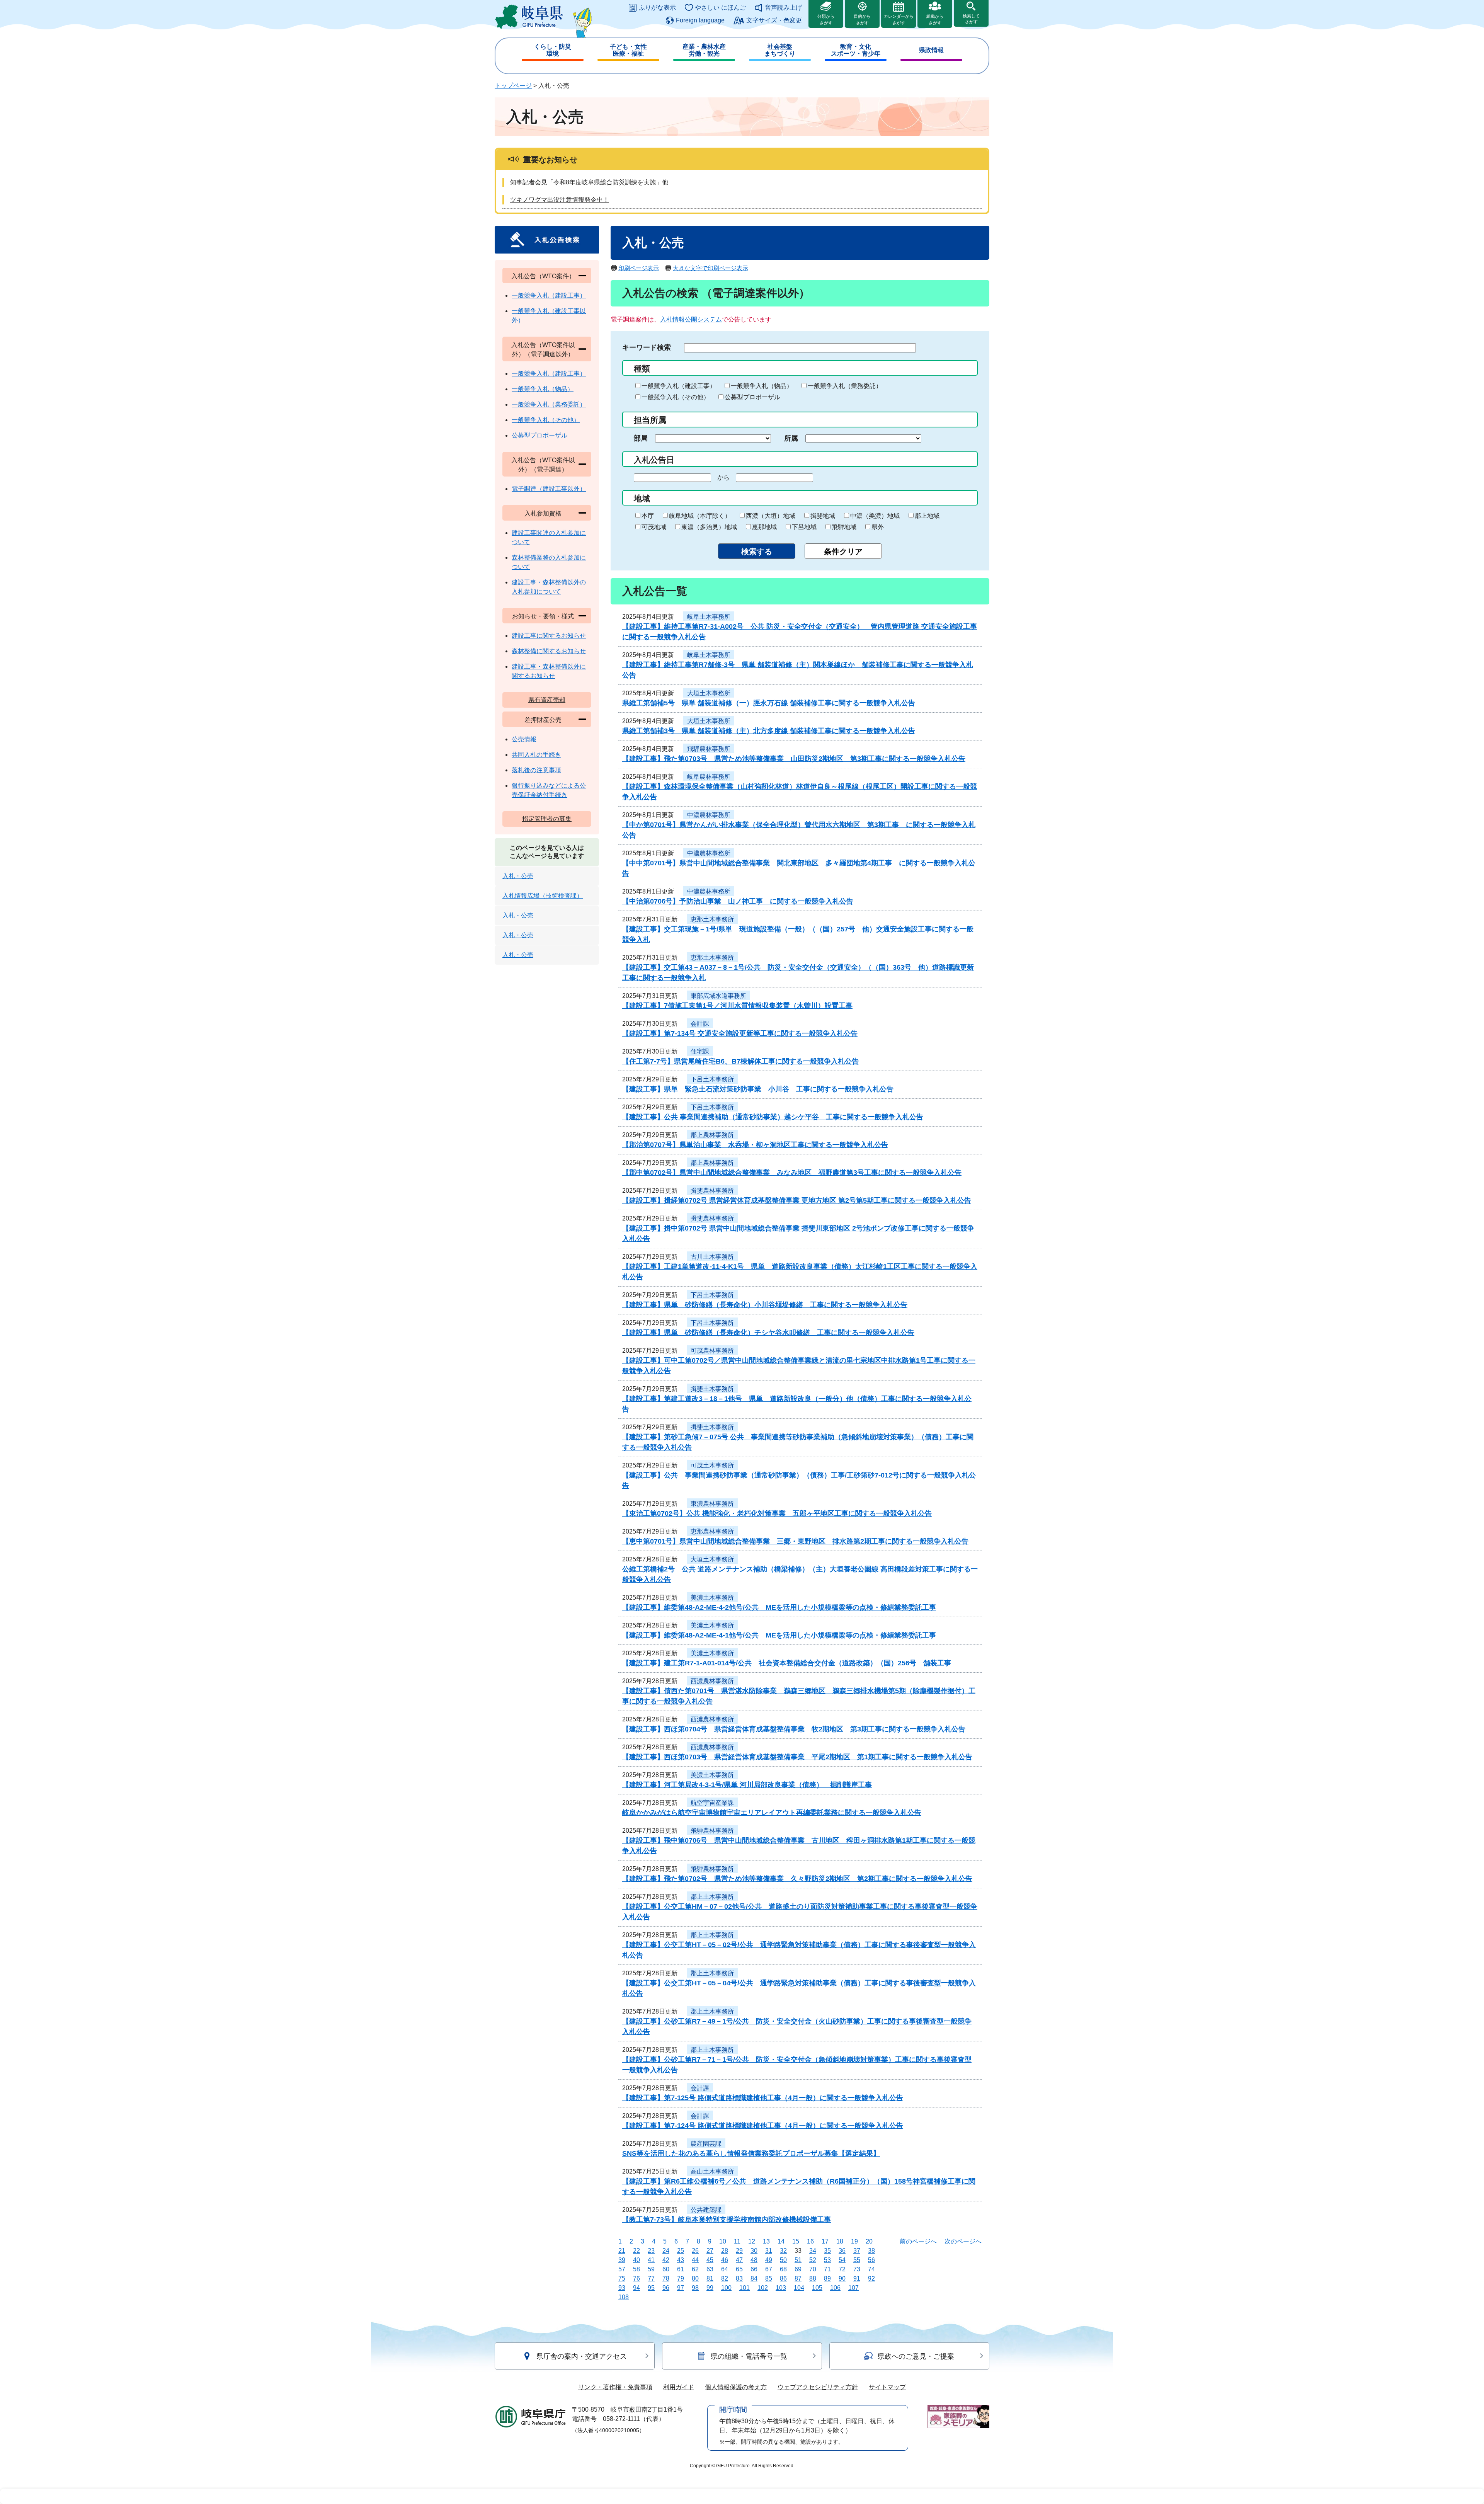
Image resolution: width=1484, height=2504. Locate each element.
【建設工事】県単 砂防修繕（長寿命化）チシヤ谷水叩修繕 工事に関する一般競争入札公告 (768, 1333)
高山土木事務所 (712, 2171)
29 (739, 2251)
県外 (878, 527)
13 (766, 2241)
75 (622, 2278)
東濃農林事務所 (712, 1504)
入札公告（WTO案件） (543, 276)
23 (651, 2251)
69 (798, 2269)
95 (651, 2288)
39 (622, 2260)
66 (754, 2269)
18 (840, 2241)
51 (798, 2260)
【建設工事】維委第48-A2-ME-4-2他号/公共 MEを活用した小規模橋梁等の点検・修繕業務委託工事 (779, 1607)
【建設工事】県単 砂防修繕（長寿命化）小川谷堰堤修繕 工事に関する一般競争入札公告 (765, 1305)
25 (681, 2251)
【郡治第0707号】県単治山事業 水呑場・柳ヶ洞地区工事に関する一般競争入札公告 (755, 1145)
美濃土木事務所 (712, 1598)
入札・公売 (518, 876)
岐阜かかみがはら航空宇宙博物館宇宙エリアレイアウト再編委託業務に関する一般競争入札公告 (772, 1813)
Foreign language (700, 20)
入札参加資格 (543, 513)
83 (739, 2278)
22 (636, 2251)
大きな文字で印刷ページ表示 (711, 268)
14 (781, 2241)
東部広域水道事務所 (718, 996)
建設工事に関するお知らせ (549, 636)
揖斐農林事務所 (712, 1191)
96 (666, 2288)
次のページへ (963, 2241)
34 (813, 2251)
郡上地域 (927, 516)
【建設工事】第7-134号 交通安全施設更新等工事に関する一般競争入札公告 (740, 1033)
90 (842, 2278)
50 (783, 2260)
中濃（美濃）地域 (875, 516)
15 (796, 2241)
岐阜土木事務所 (709, 617)
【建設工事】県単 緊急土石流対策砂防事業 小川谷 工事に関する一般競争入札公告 (758, 1089)
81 (710, 2278)
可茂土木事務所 (712, 1465)
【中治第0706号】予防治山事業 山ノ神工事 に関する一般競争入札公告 (738, 901)
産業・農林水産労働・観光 (704, 50)
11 (737, 2241)
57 (622, 2269)
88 (813, 2278)
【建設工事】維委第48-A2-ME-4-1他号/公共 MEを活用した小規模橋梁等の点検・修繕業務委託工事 (779, 1635)
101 (745, 2288)
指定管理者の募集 (547, 819)
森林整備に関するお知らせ (549, 651)
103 (781, 2288)
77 (651, 2278)
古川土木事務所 (712, 1257)
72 (842, 2269)
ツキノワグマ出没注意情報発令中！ (560, 200)
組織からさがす (935, 20)
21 (622, 2251)
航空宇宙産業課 (712, 1803)
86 (783, 2278)
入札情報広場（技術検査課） (543, 896)
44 (695, 2260)
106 (835, 2288)
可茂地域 (654, 527)
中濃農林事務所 (709, 815)
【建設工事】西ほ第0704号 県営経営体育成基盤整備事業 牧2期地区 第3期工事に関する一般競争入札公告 (794, 1729)
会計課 (700, 1024)
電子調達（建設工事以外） (549, 489)
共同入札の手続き (536, 755)
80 (695, 2278)
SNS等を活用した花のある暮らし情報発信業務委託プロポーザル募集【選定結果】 (751, 2153)
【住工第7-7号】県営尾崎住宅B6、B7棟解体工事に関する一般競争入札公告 (740, 1061)
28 (725, 2251)
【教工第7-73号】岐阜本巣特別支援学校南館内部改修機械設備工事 (727, 2220)
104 (799, 2288)
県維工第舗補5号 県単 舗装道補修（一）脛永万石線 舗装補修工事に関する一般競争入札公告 (769, 703)
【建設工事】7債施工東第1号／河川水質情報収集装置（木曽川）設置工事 (737, 1006)
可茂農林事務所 (712, 1351)
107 (853, 2288)
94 (636, 2288)
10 (723, 2241)
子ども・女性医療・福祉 (628, 50)
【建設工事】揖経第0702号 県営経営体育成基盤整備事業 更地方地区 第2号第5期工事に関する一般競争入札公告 (797, 1200)
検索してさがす (971, 19)
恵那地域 (764, 527)
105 (817, 2288)
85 (769, 2278)
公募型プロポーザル (752, 397)
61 (681, 2269)
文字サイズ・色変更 (774, 20)
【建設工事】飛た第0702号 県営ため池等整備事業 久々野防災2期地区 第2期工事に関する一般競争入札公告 (797, 1879)
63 (710, 2269)
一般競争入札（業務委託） (845, 386)
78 (666, 2278)
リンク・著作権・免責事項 (615, 2387)
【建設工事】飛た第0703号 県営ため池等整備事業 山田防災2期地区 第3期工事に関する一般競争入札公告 (794, 759)
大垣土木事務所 (709, 693)
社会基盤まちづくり (780, 50)
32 (783, 2251)
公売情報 (524, 739)
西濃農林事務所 (712, 1681)
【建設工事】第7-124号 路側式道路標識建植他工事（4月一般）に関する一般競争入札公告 (763, 2126)
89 (827, 2278)
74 (871, 2269)
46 (725, 2260)
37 (857, 2251)
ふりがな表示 (657, 8)
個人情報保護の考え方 (736, 2387)
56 (871, 2260)
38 (871, 2251)
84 (754, 2278)
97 (681, 2288)
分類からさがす (826, 20)
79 (681, 2278)
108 (624, 2297)
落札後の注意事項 (536, 770)
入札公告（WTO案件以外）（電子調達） (543, 465)
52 (813, 2260)
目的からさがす (862, 20)
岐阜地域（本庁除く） (700, 516)
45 (710, 2260)
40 (636, 2260)
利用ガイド (679, 2387)
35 (827, 2251)
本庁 (648, 516)
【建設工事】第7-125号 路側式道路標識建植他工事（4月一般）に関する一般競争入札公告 (763, 2098)
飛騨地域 (844, 527)
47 (739, 2260)
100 (726, 2288)
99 (710, 2288)
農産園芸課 (706, 2144)
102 (763, 2288)
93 (622, 2288)
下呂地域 (804, 527)
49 (769, 2260)
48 (754, 2260)
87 (798, 2278)
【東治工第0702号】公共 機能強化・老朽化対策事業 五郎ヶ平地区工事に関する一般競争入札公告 (777, 1513)
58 (636, 2269)
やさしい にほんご (720, 8)
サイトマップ (887, 2387)
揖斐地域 (823, 516)
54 (842, 2260)
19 (854, 2241)
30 (754, 2251)
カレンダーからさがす (899, 20)
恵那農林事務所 (712, 1531)
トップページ (513, 86)
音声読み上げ (783, 8)
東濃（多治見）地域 (709, 527)
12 (752, 2241)
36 (842, 2251)
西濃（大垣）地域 (771, 516)
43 (681, 2260)
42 (666, 2260)
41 (651, 2260)
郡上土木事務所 (712, 1897)
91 (857, 2278)
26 (695, 2251)
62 (695, 2269)
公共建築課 (706, 2210)
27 (710, 2251)
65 (739, 2269)
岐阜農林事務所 (709, 777)
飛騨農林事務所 (709, 749)
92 (871, 2278)
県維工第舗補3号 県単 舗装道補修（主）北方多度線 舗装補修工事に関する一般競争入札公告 (769, 731)
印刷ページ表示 (639, 268)
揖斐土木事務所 (712, 1389)
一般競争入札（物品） (762, 386)
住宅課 (700, 1051)
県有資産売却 (547, 700)
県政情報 (931, 50)
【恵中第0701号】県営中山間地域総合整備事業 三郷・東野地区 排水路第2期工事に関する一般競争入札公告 (795, 1541)
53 (827, 2260)
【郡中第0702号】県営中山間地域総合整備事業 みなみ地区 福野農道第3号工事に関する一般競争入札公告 (792, 1173)
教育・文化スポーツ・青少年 (856, 50)
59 (651, 2269)
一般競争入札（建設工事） (679, 386)
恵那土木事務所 (712, 919)
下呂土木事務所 (712, 1079)
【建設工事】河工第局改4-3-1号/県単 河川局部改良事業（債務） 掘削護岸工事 (747, 1785)
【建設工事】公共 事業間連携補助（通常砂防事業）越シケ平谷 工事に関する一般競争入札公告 (773, 1117)
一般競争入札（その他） (676, 397)
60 (666, 2269)
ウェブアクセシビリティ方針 (818, 2387)
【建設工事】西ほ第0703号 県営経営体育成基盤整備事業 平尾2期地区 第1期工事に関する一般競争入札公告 (797, 1757)
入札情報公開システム (691, 319)
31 (769, 2251)
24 (666, 2251)
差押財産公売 (543, 720)
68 (783, 2269)
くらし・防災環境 (553, 50)
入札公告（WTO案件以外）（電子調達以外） (543, 350)
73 (857, 2269)
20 (869, 2241)
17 (825, 2241)
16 (810, 2241)
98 (695, 2288)
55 (857, 2260)
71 (827, 2269)
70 (813, 2269)
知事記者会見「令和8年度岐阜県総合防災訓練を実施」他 (589, 182)
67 (769, 2269)
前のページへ (918, 2241)
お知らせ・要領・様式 (543, 616)
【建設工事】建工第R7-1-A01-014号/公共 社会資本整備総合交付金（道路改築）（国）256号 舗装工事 (787, 1663)
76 (636, 2278)
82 (725, 2278)
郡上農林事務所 (712, 1135)
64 (725, 2269)
